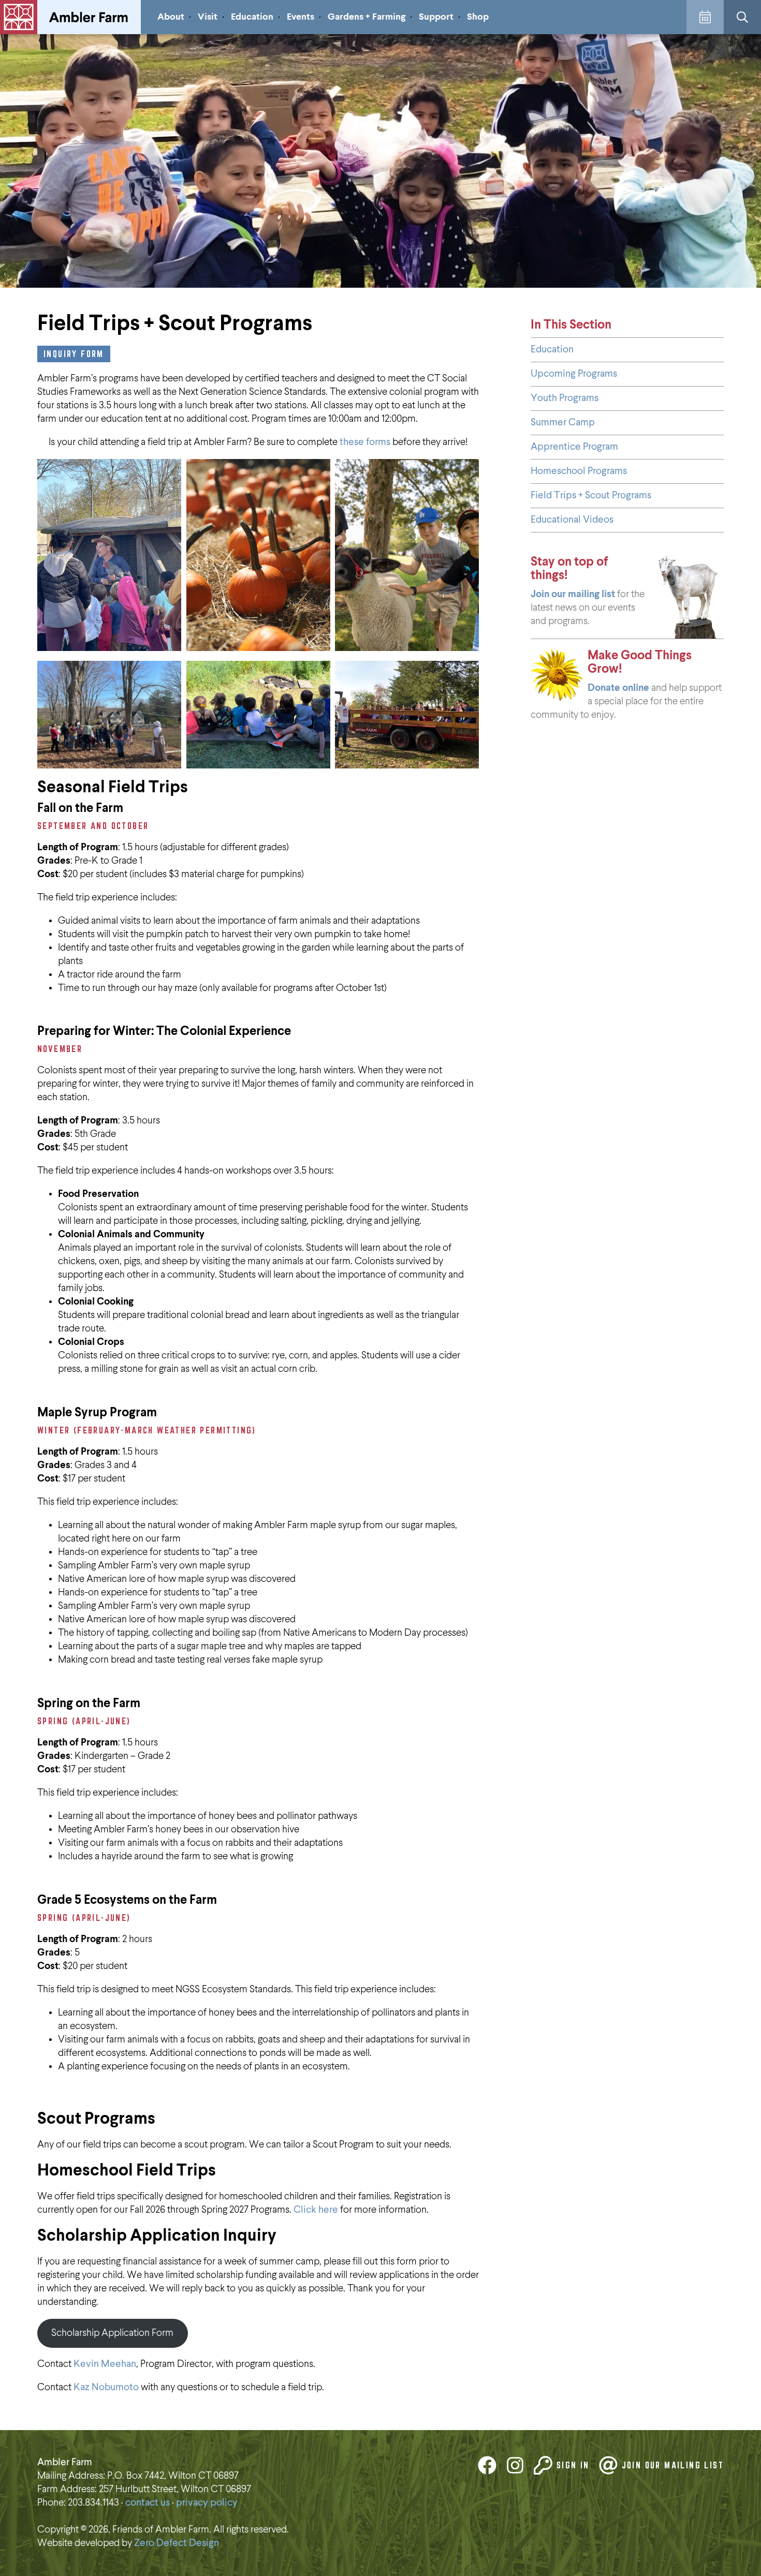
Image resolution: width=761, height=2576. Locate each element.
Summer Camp (563, 423)
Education (252, 17)
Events (301, 17)
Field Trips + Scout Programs (591, 495)
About (171, 17)
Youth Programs (565, 398)
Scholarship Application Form (112, 2333)
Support (436, 17)
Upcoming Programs (574, 374)
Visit (208, 17)
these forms (365, 442)
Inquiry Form (74, 354)
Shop (478, 17)
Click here (316, 2210)
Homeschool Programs (579, 471)
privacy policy (207, 2503)
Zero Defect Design (177, 2543)
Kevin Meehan (105, 2364)
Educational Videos (572, 520)
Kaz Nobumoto (106, 2387)
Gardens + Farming (367, 17)
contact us (148, 2503)
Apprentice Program (574, 447)
